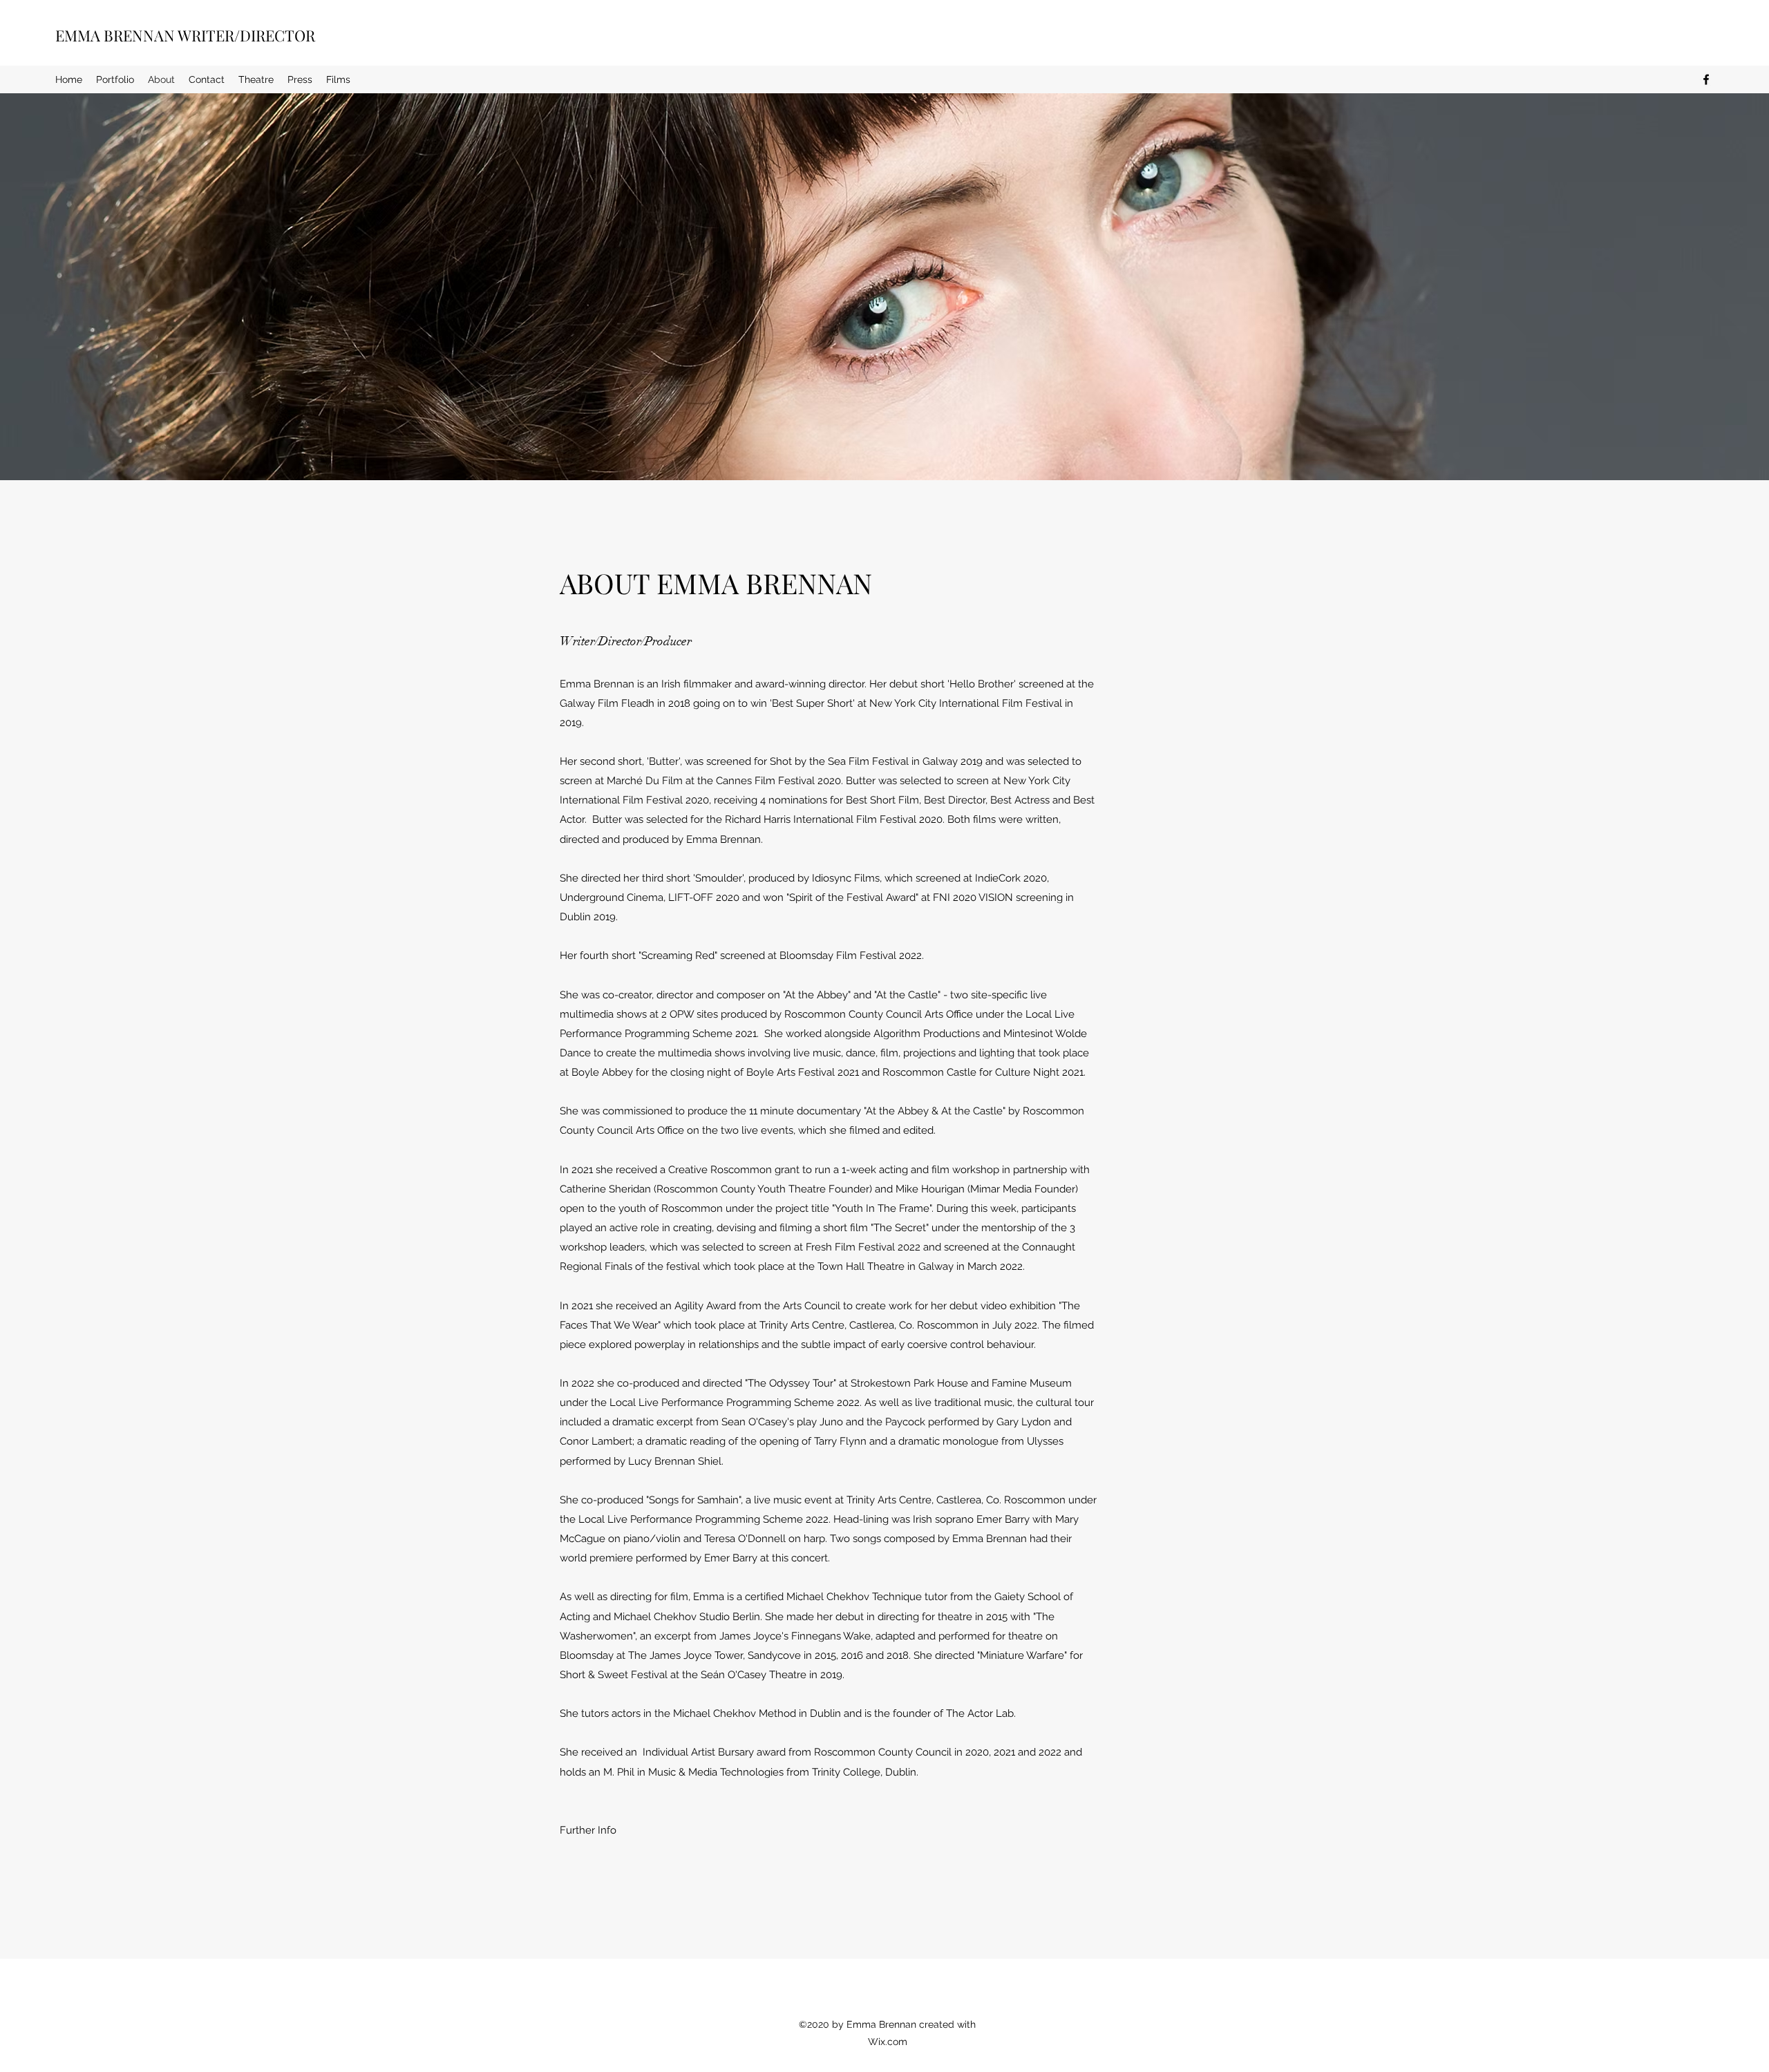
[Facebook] (1706, 79)
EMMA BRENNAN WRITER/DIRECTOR (185, 35)
